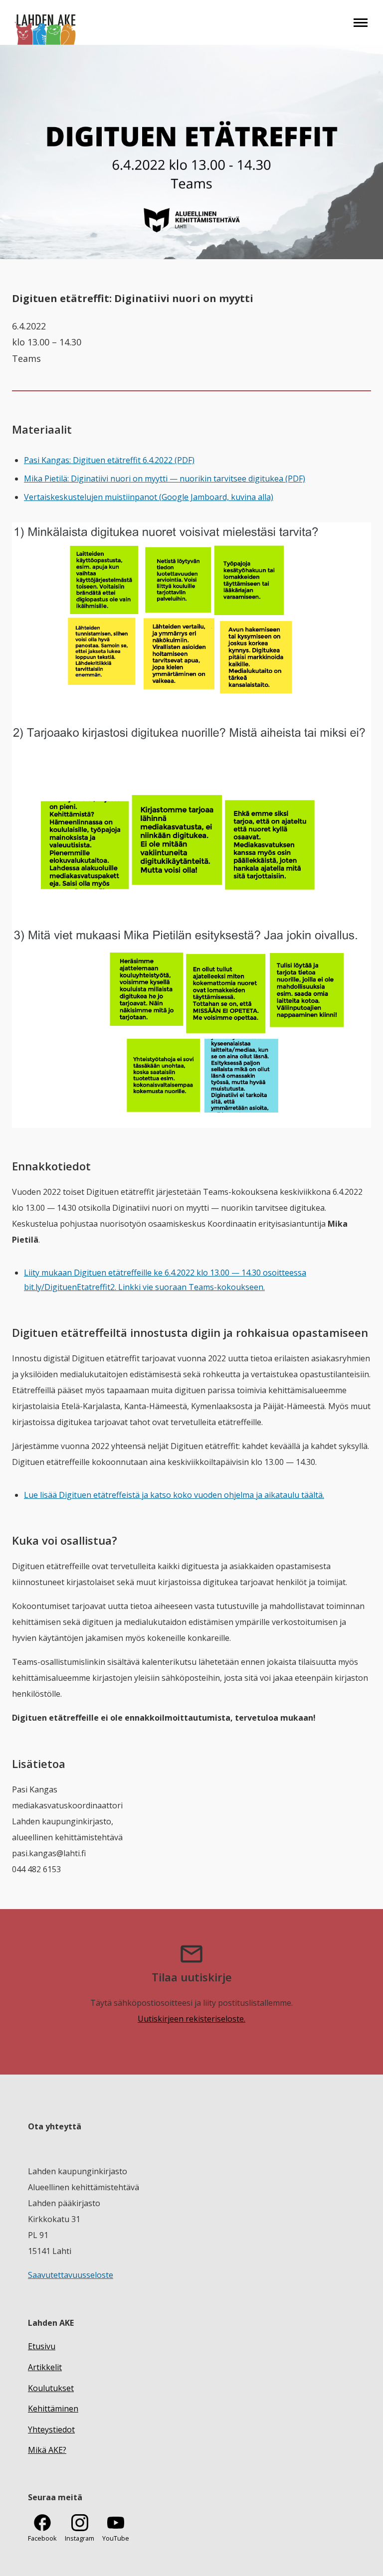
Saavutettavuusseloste (71, 2275)
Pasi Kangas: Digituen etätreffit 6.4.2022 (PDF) (109, 460)
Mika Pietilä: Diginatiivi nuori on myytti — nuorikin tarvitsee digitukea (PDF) (165, 479)
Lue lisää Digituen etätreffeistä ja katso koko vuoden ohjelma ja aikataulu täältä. (174, 1495)
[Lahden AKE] (46, 22)
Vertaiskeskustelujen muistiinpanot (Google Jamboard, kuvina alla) (149, 497)
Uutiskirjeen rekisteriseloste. (191, 2019)
